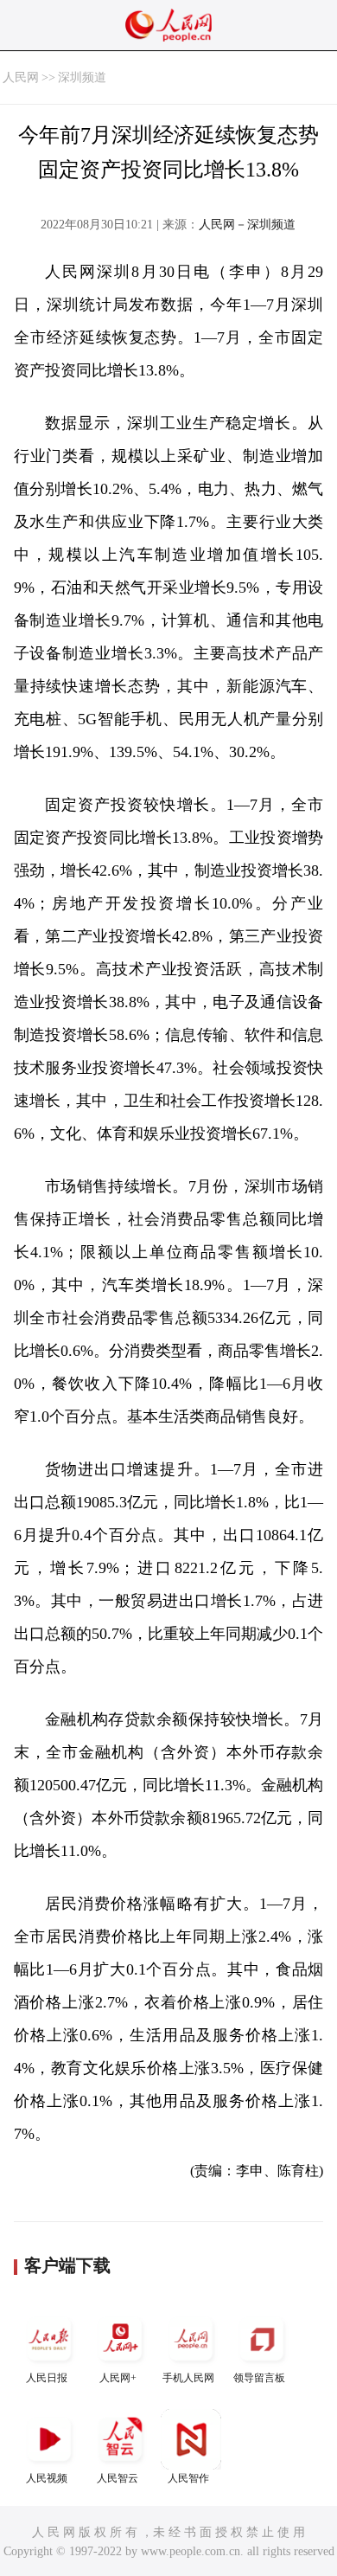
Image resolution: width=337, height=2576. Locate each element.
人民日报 (47, 2378)
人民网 (21, 77)
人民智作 (188, 2478)
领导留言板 (259, 2378)
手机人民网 (188, 2378)
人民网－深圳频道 (247, 225)
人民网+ (118, 2378)
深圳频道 (82, 77)
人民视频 (47, 2478)
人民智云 (118, 2478)
